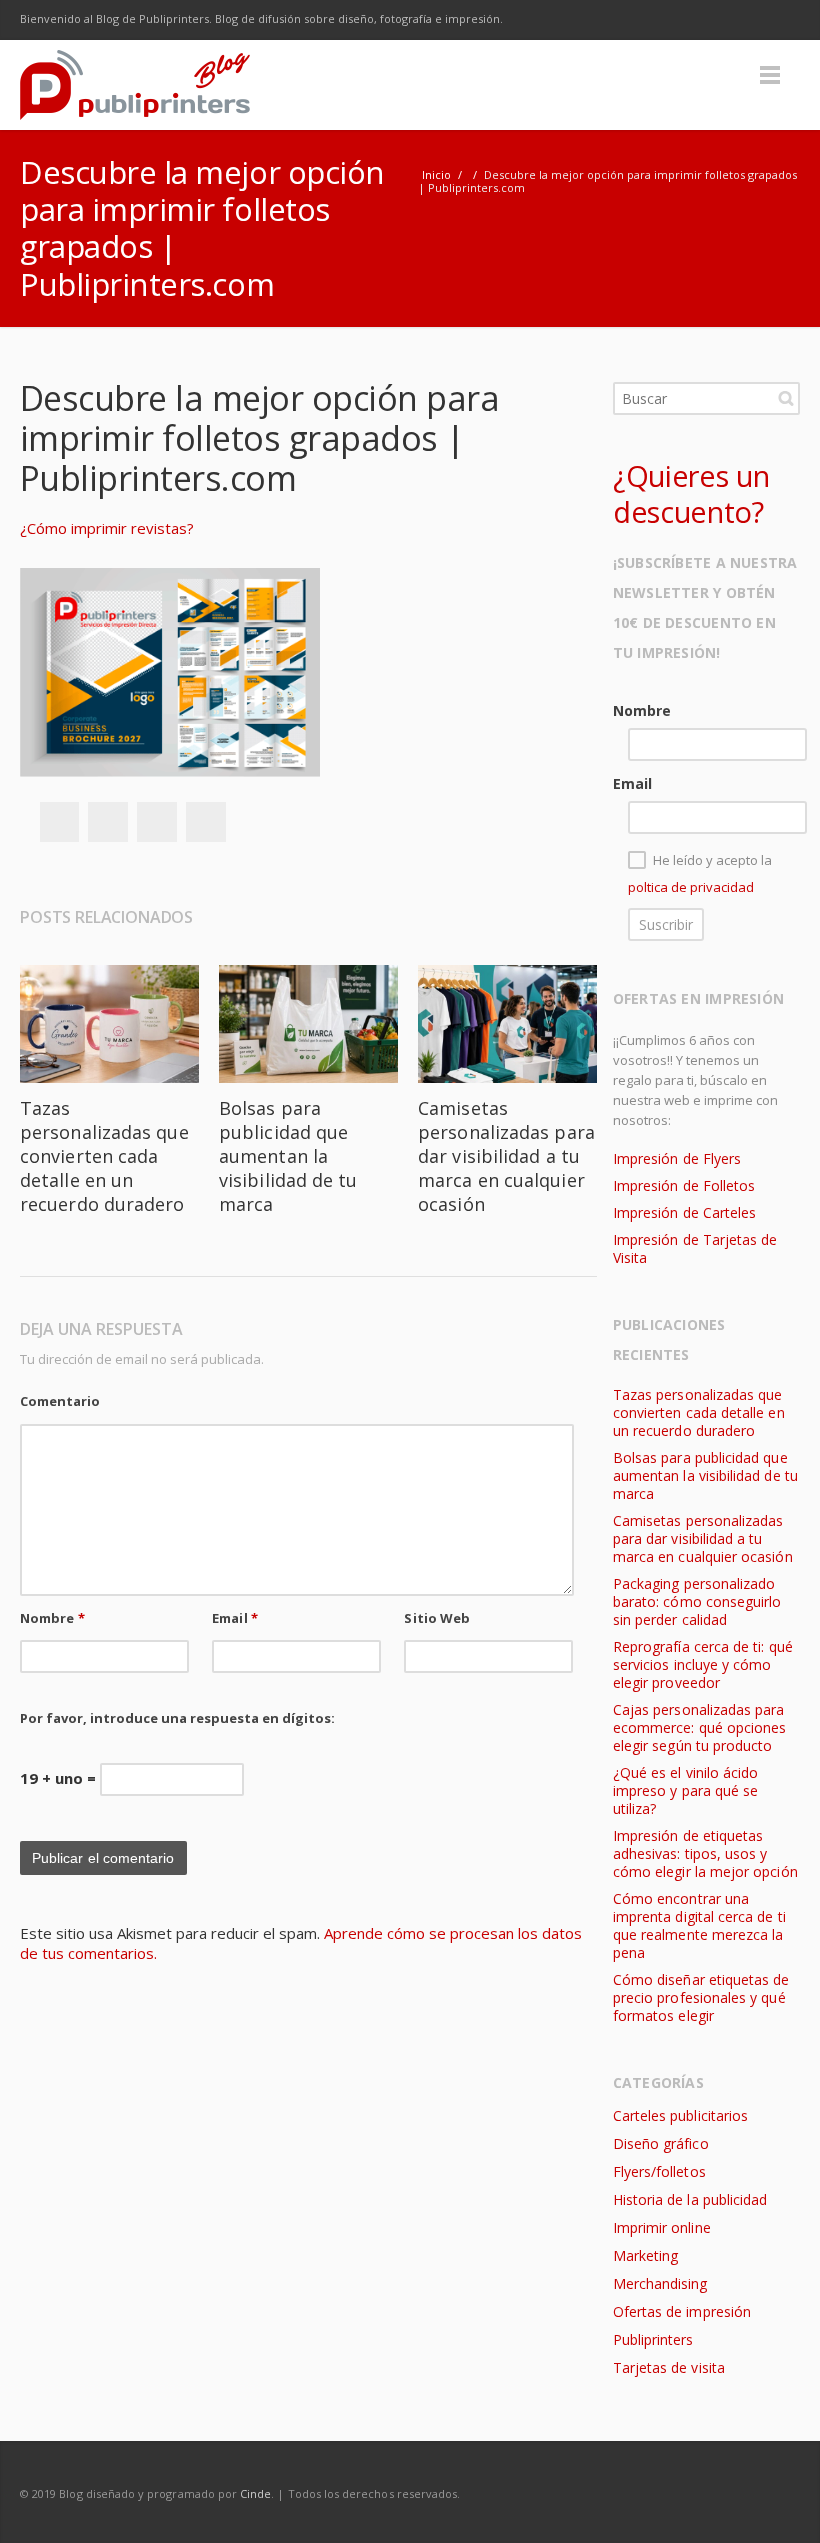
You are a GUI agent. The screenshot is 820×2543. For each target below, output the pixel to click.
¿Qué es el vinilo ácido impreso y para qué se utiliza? (686, 1790)
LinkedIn (738, 20)
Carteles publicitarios (680, 2115)
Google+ (157, 822)
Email (235, 1618)
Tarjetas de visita (669, 2367)
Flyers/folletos (659, 2171)
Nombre (52, 1618)
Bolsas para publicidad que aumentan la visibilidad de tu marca (288, 1156)
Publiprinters (653, 2339)
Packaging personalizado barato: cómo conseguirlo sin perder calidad (697, 1601)
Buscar (786, 398)
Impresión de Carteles (684, 1212)
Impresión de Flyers (677, 1158)
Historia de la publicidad (690, 2199)
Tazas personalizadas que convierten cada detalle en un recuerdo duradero (104, 1156)
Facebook (612, 20)
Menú (770, 75)
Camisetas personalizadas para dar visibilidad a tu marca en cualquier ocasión (506, 1156)
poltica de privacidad (691, 887)
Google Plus (696, 20)
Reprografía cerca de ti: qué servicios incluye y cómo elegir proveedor (703, 1664)
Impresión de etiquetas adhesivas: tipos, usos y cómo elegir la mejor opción (705, 1853)
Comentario (60, 1401)
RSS (780, 20)
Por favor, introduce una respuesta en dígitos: (177, 1718)
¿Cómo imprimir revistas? (107, 528)
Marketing (646, 2255)
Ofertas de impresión (682, 2311)
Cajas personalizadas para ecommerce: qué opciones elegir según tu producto (700, 1727)
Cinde (255, 2493)
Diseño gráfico (661, 2143)
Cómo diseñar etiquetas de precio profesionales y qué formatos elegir (701, 1997)
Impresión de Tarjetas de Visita (695, 1248)
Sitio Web (437, 1618)
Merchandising (660, 2283)
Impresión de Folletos (684, 1185)
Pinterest (206, 822)
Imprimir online (662, 2227)
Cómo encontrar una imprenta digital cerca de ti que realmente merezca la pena (699, 1925)
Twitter (654, 20)
